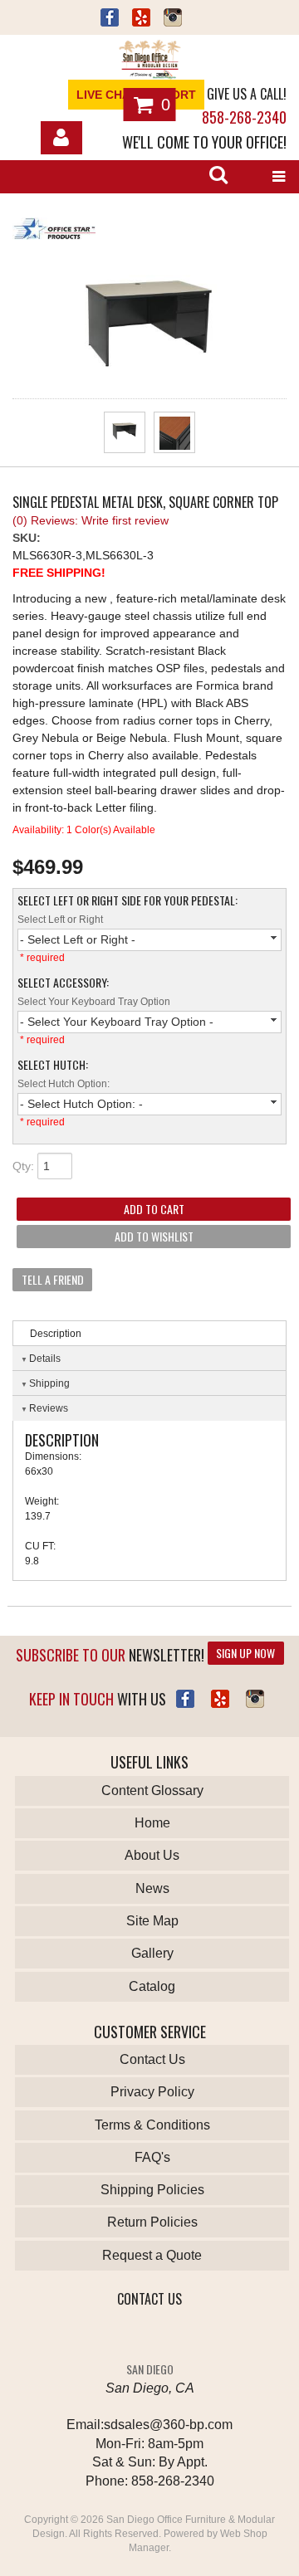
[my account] (61, 138)
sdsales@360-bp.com (168, 2425)
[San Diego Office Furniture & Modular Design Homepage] (149, 61)
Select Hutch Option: (64, 1084)
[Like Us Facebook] (185, 1699)
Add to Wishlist (154, 1236)
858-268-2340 (244, 117)
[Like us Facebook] (110, 20)
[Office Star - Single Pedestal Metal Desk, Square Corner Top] (149, 231)
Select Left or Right (60, 920)
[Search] (218, 177)
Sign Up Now (245, 1653)
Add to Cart (154, 1209)
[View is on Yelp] (141, 20)
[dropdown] (278, 177)
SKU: (27, 538)
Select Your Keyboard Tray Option (94, 1002)
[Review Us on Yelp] (220, 1699)
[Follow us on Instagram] (173, 20)
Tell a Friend (53, 1279)
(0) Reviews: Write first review (91, 520)
